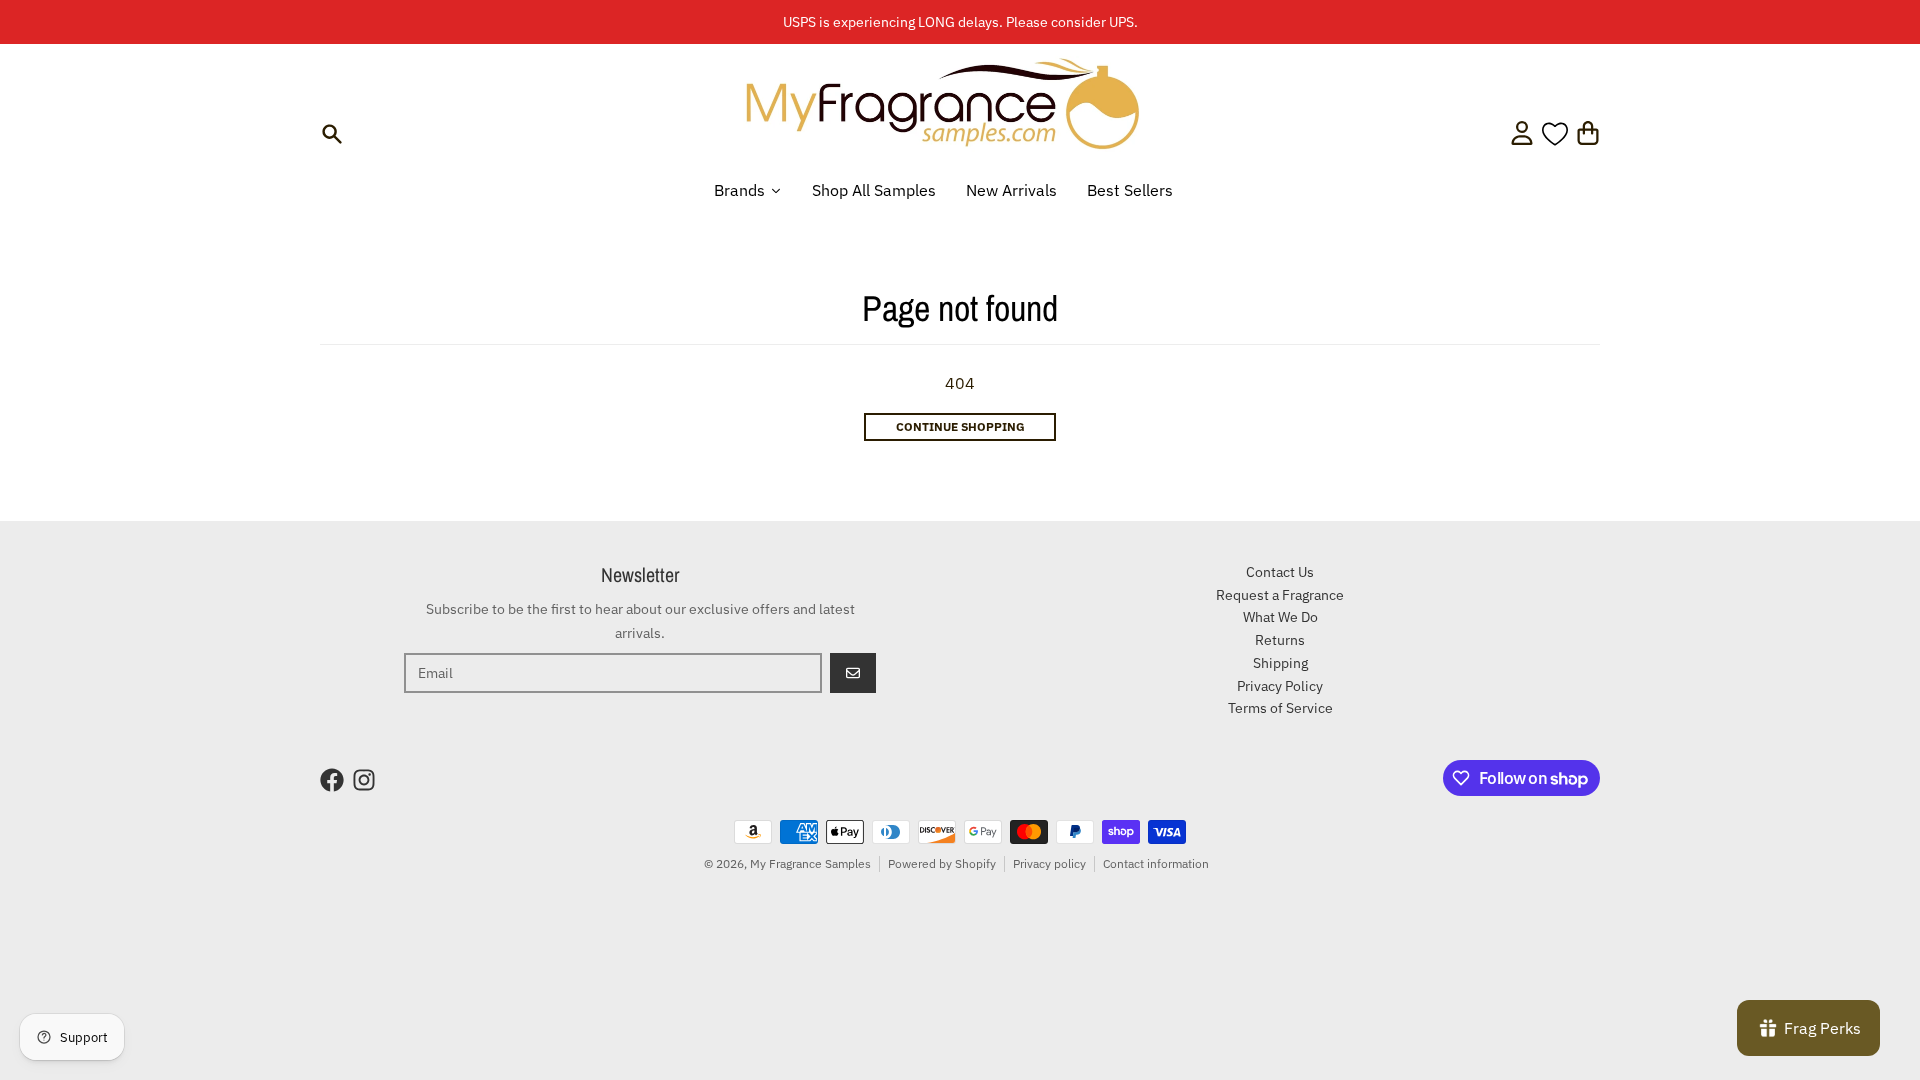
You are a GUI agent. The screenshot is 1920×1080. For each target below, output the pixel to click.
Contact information (1156, 863)
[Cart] (1588, 133)
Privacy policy (1049, 863)
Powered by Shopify (942, 863)
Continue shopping (960, 426)
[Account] (1522, 133)
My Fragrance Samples (810, 863)
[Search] (332, 134)
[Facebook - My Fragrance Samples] (332, 780)
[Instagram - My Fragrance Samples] (364, 780)
